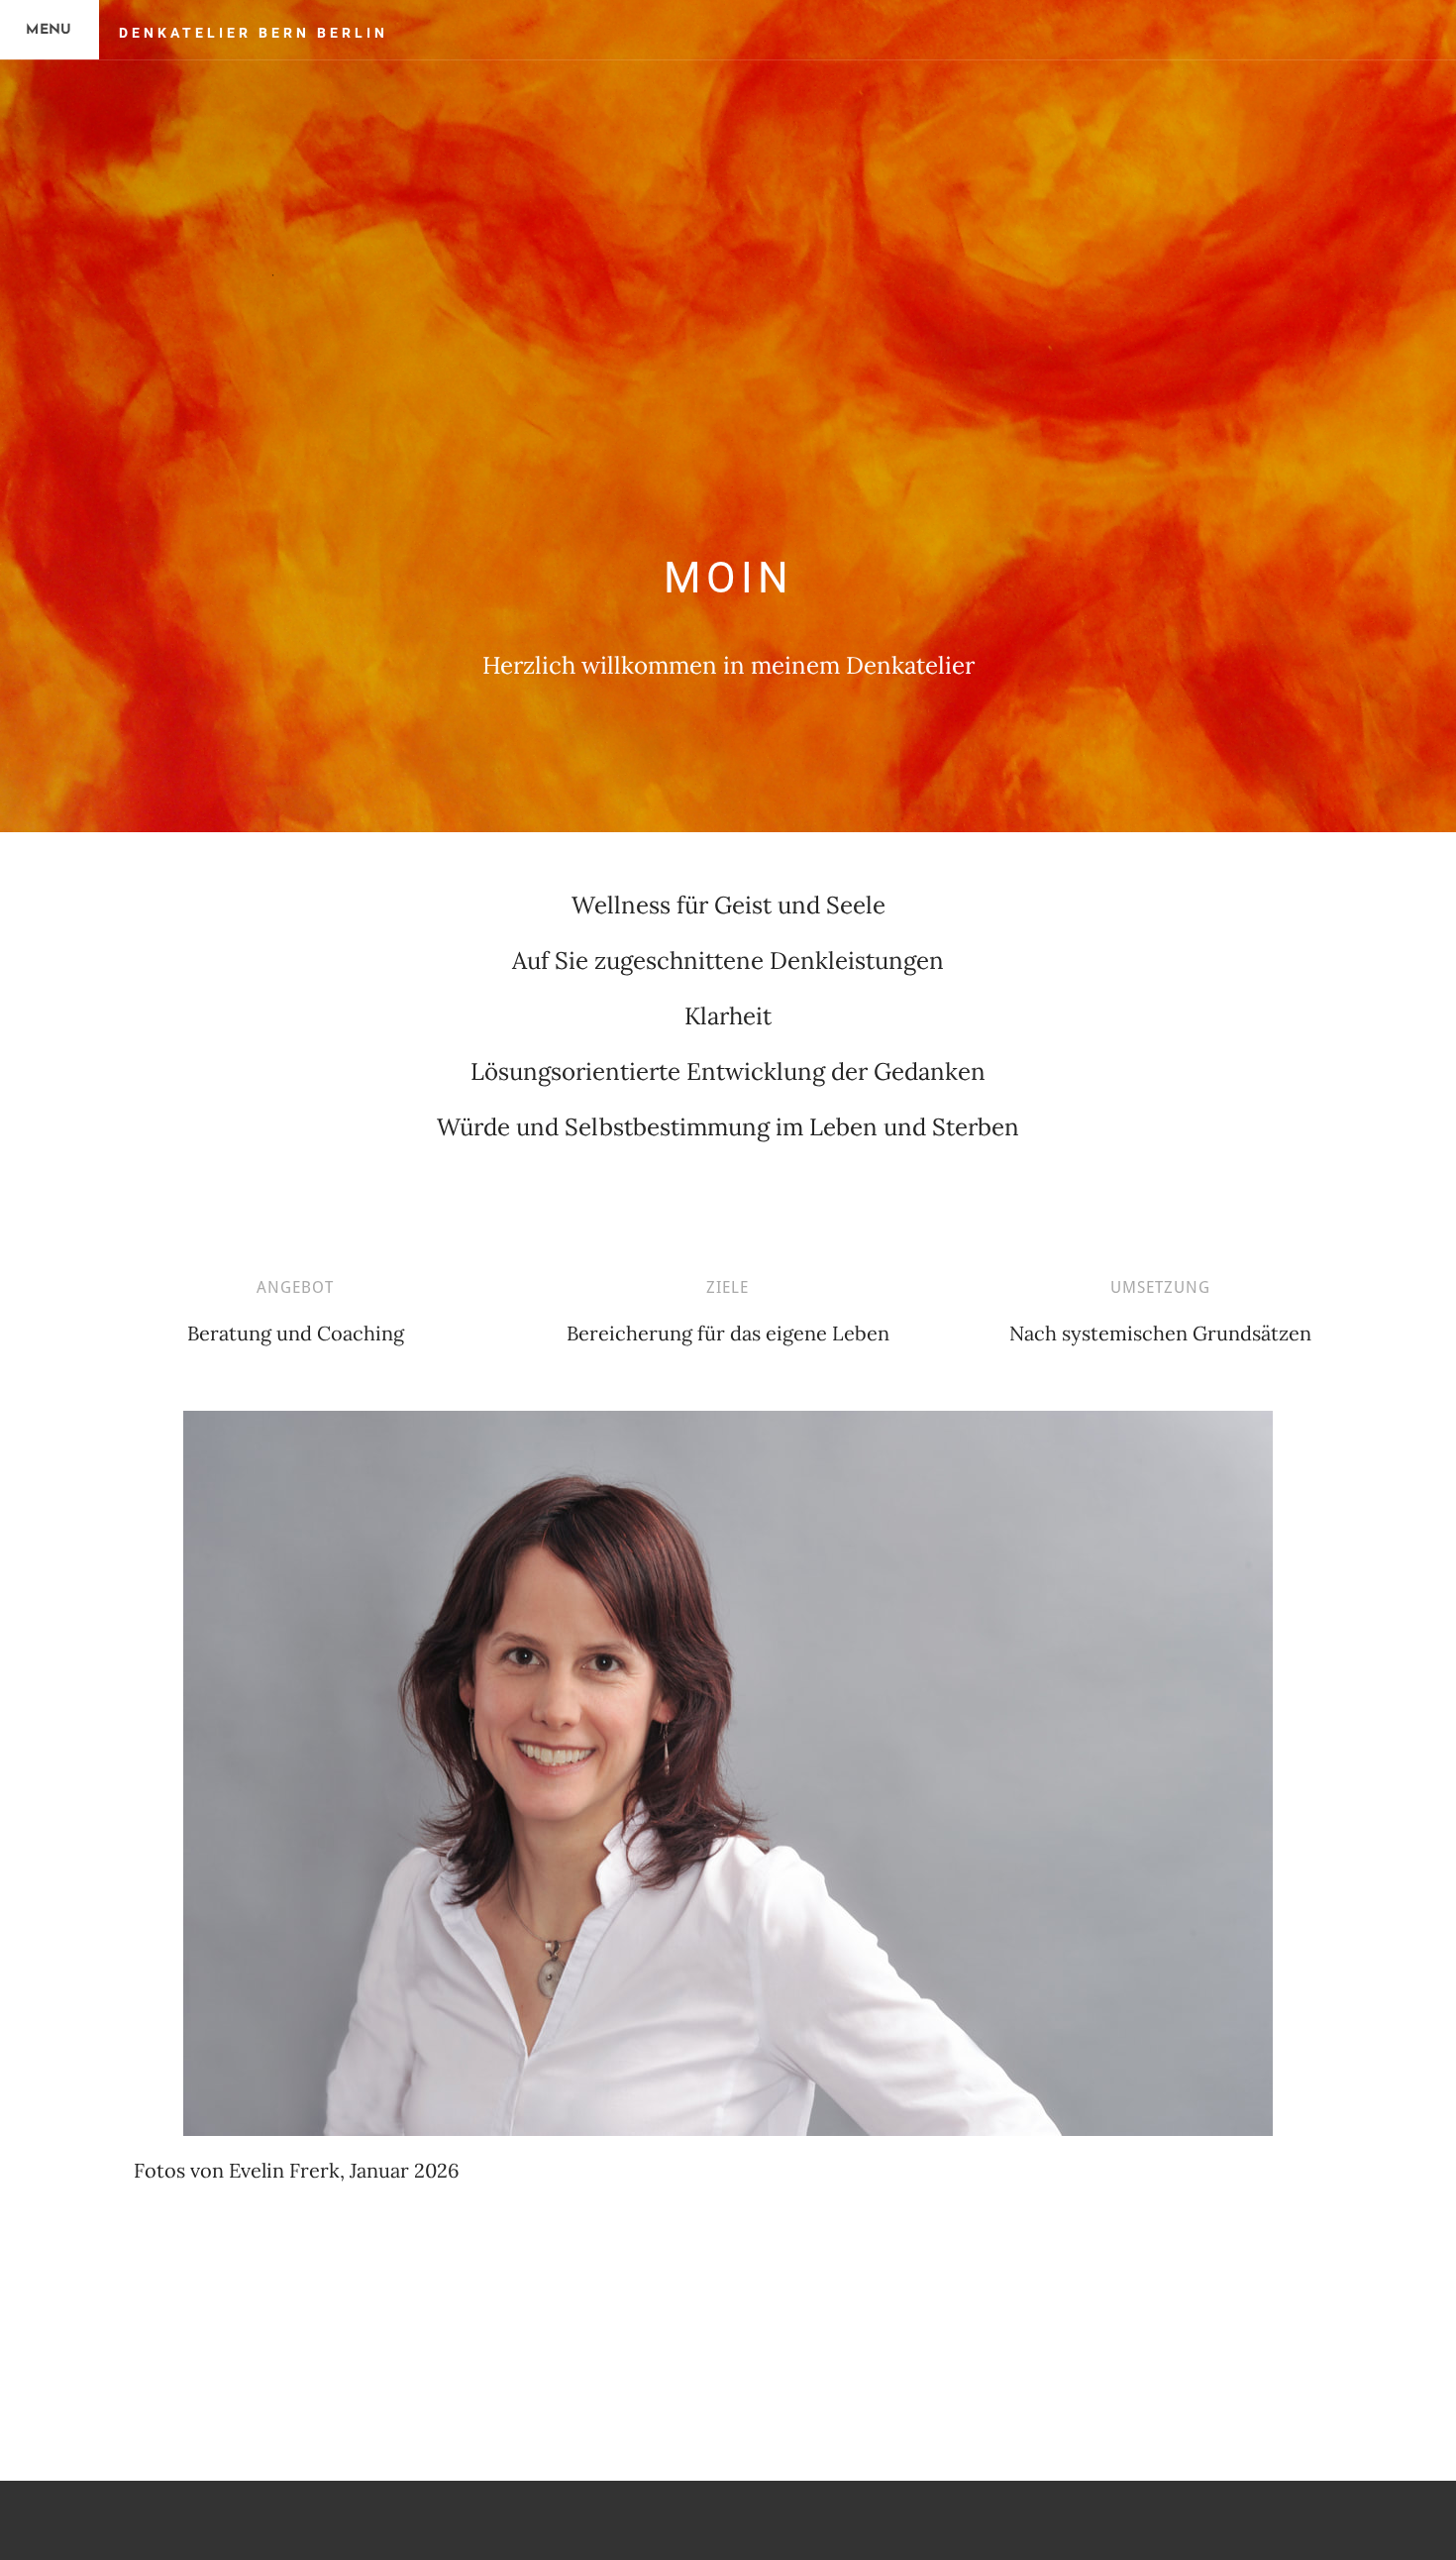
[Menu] (50, 30)
